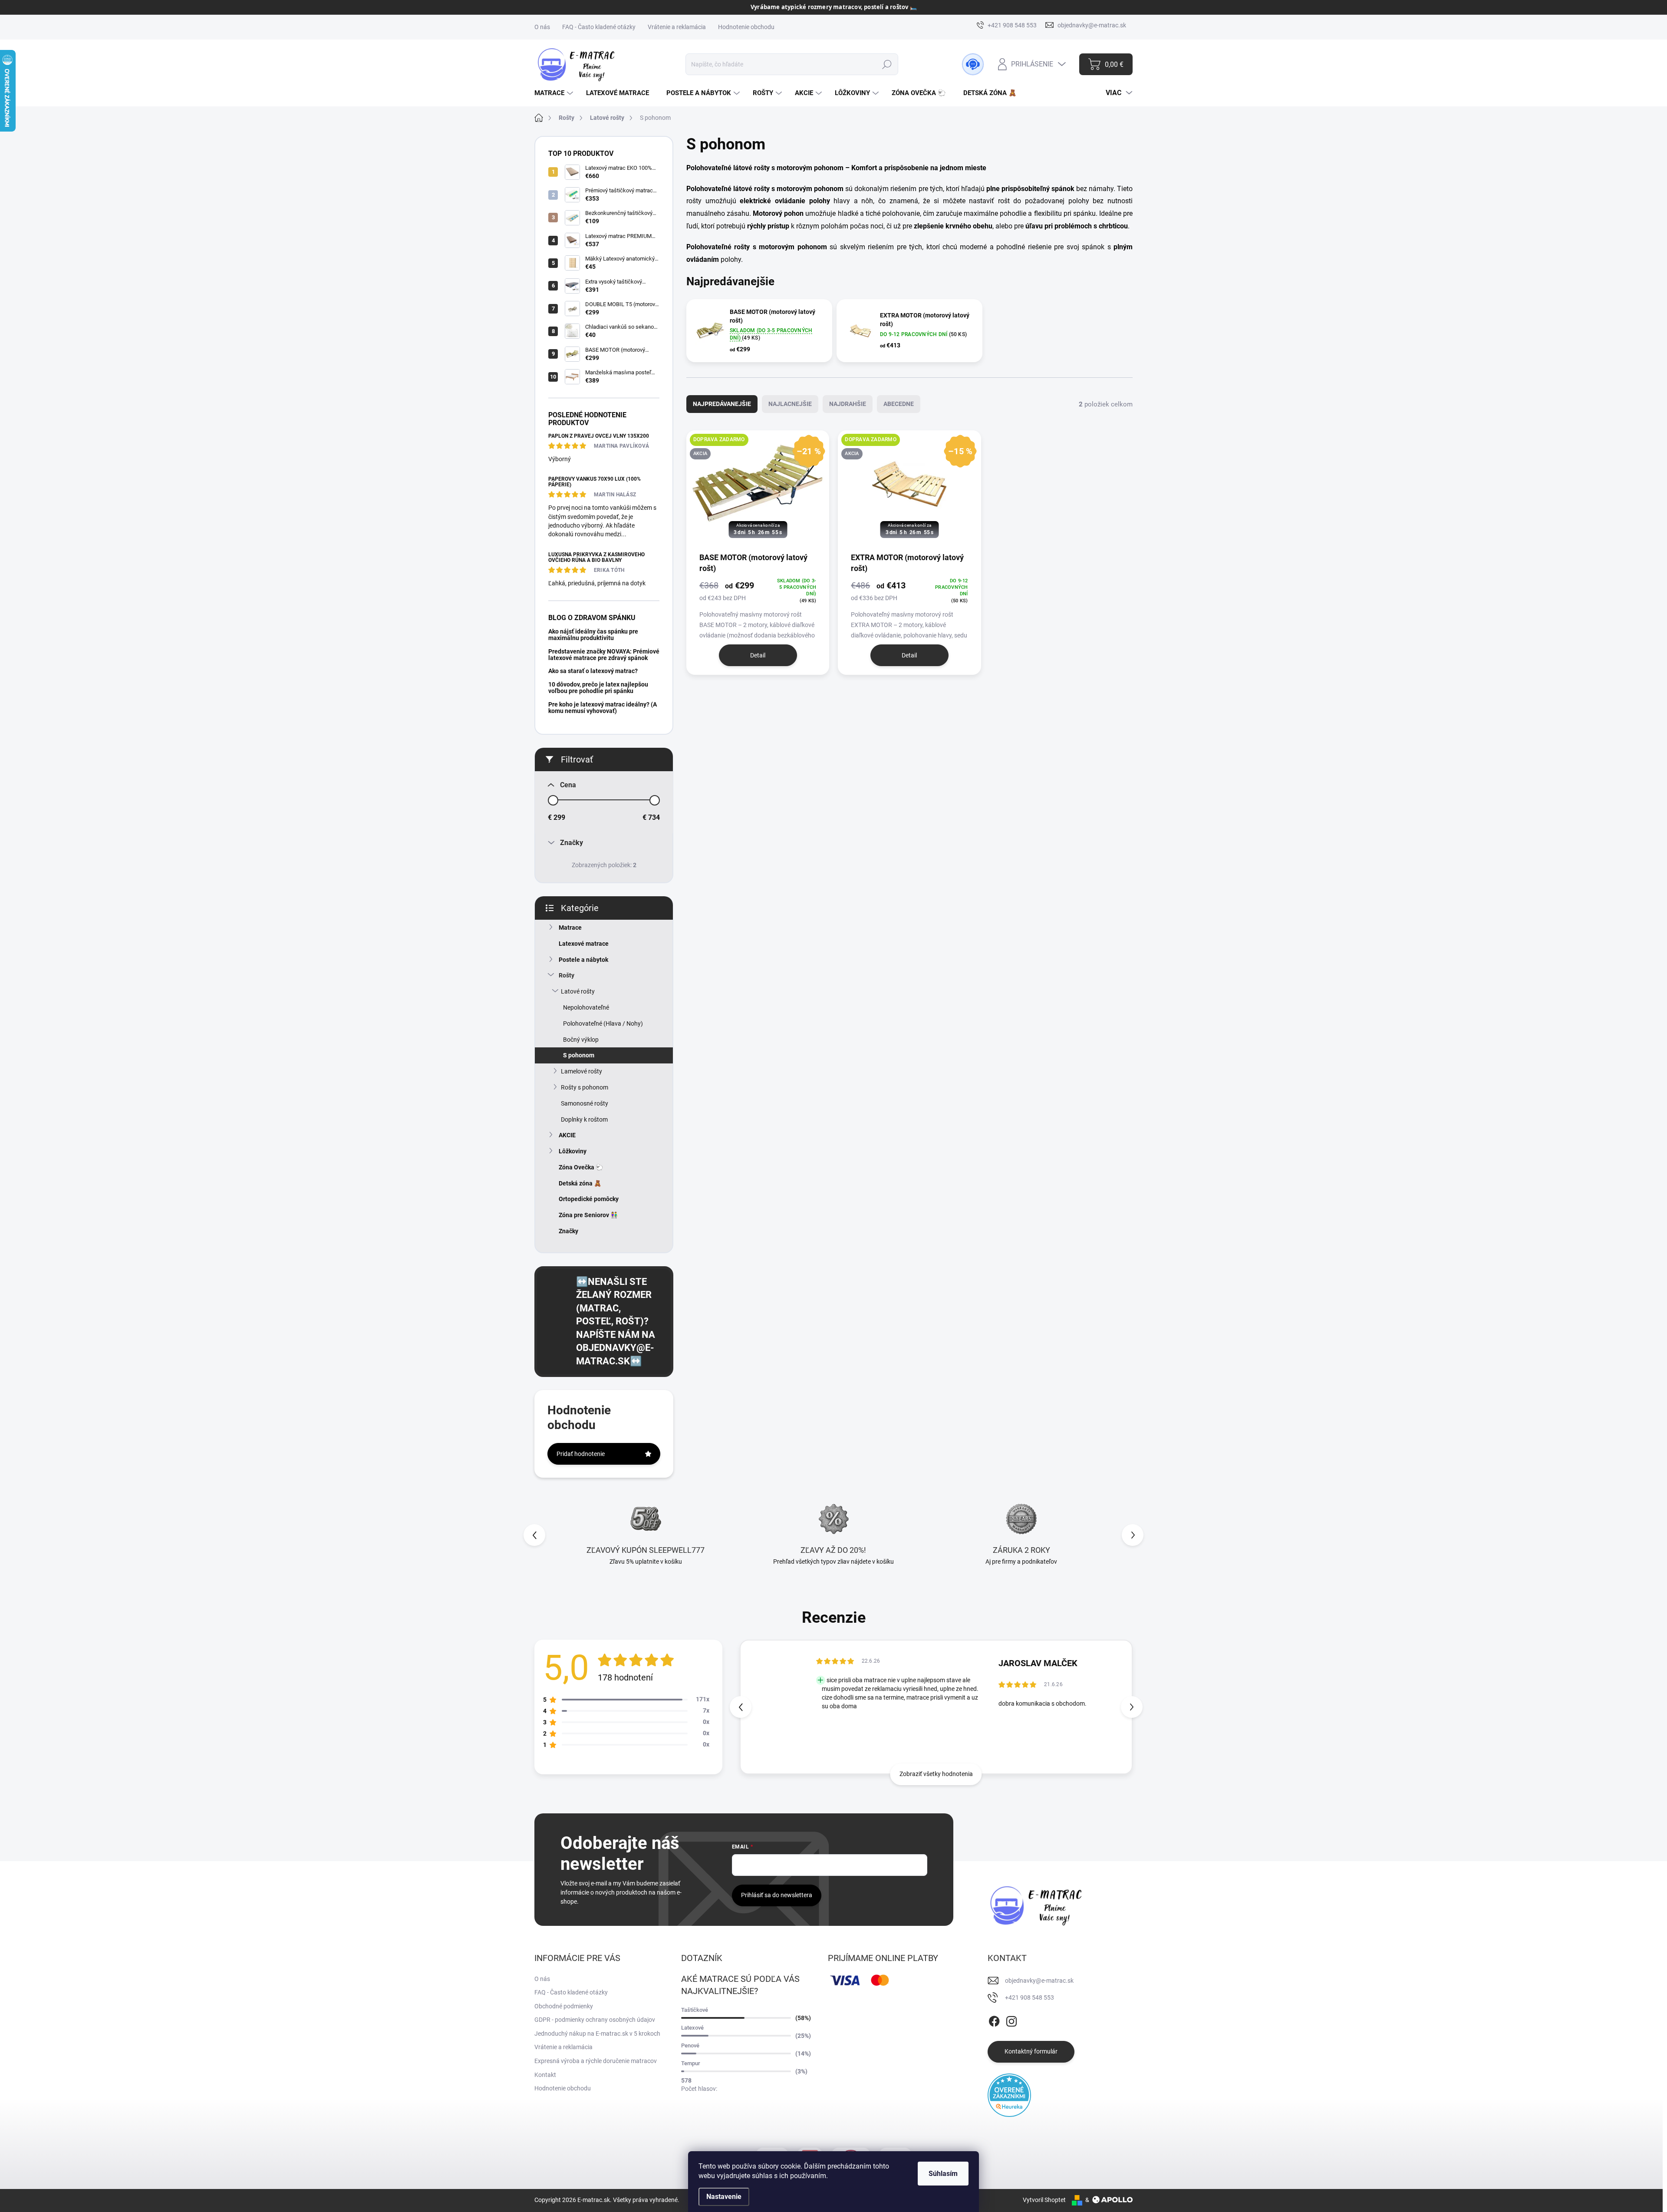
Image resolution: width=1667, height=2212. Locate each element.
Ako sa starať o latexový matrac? (593, 671)
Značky (568, 1231)
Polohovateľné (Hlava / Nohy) (603, 1023)
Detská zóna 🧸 (580, 1183)
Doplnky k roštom (584, 1119)
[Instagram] (1011, 2020)
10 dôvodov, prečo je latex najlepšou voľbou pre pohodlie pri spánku (598, 688)
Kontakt (545, 2075)
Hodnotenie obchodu (746, 27)
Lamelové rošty (581, 1071)
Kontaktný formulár (1031, 2051)
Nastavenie (724, 2197)
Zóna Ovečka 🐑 (581, 1167)
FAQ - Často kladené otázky (599, 27)
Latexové (692, 2028)
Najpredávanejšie (722, 404)
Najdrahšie (848, 404)
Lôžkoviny (573, 1151)
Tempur (691, 2063)
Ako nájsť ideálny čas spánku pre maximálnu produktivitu (593, 635)
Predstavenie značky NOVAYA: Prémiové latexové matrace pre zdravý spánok (604, 655)
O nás (542, 27)
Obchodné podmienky (564, 2006)
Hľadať (887, 64)
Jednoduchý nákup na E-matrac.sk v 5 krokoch (597, 2034)
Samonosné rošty (585, 1103)
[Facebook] (994, 2020)
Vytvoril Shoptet (1044, 2200)
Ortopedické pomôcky (589, 1199)
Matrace (570, 928)
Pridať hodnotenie (581, 1454)
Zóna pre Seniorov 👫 (588, 1215)
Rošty (567, 975)
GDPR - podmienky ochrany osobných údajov (595, 2020)
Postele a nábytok (583, 960)
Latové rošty (578, 991)
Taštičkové (695, 2010)
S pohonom (579, 1055)
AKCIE (567, 1135)
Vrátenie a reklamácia (677, 27)
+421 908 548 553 (1030, 1997)
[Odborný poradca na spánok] (973, 64)
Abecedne (899, 404)
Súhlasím (943, 2174)
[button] (1133, 1535)
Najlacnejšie (790, 404)
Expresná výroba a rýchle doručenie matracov (596, 2061)
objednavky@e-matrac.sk (1039, 1981)
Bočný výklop (581, 1040)
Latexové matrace (584, 944)
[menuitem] (555, 93)
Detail (758, 655)
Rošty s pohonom (585, 1087)
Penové (690, 2045)
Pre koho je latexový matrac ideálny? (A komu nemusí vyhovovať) (603, 708)
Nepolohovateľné (586, 1007)
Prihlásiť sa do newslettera (777, 1895)
